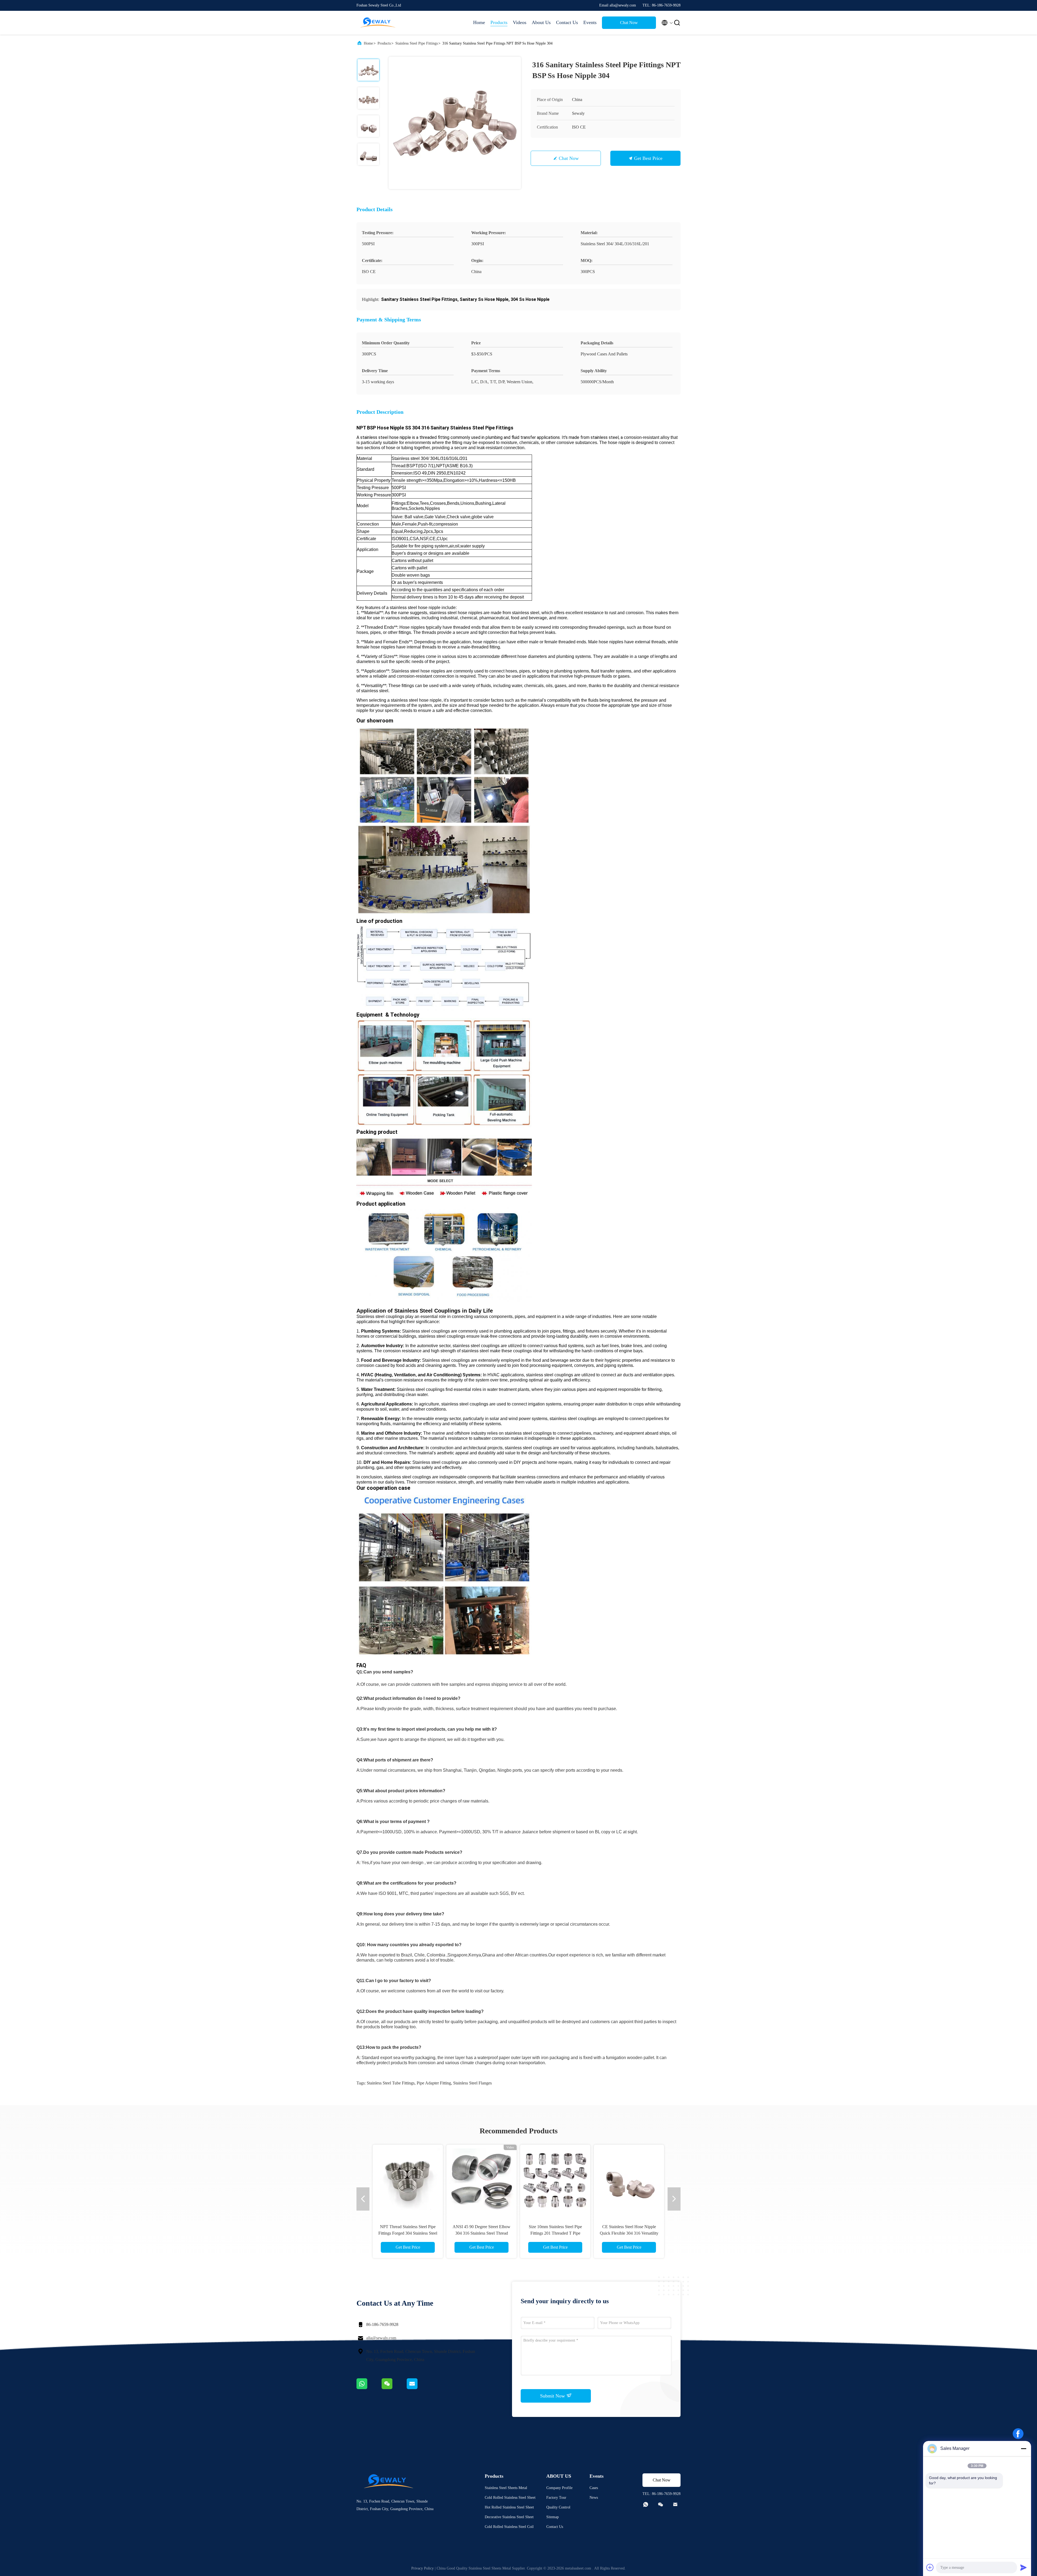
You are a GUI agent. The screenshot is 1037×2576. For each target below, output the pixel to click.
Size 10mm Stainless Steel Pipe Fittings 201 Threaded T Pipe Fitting (555, 2233)
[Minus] (1023, 2449)
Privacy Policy (422, 2568)
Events (590, 22)
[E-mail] (419, 2388)
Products (499, 22)
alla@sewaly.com (381, 2338)
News (594, 2498)
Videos (520, 22)
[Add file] (930, 2567)
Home (479, 22)
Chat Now (629, 23)
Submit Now (553, 2396)
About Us (541, 22)
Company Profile (559, 2488)
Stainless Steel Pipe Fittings (417, 43)
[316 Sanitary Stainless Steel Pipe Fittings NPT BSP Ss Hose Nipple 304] (455, 123)
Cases (594, 2488)
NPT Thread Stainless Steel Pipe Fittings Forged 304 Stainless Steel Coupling (408, 2233)
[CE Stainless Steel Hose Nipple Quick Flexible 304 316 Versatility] (629, 2180)
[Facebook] (1018, 2434)
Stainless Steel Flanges (472, 2083)
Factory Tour (556, 2498)
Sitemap (553, 2517)
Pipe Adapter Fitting (434, 2083)
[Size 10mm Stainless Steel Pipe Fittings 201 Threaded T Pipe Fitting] (555, 2180)
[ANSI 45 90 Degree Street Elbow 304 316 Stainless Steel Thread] (482, 2180)
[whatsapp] (369, 2388)
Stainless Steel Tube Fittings (391, 2083)
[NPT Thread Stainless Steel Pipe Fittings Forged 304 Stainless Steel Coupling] (408, 2180)
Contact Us (567, 22)
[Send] (1023, 2567)
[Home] (378, 23)
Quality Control (558, 2507)
